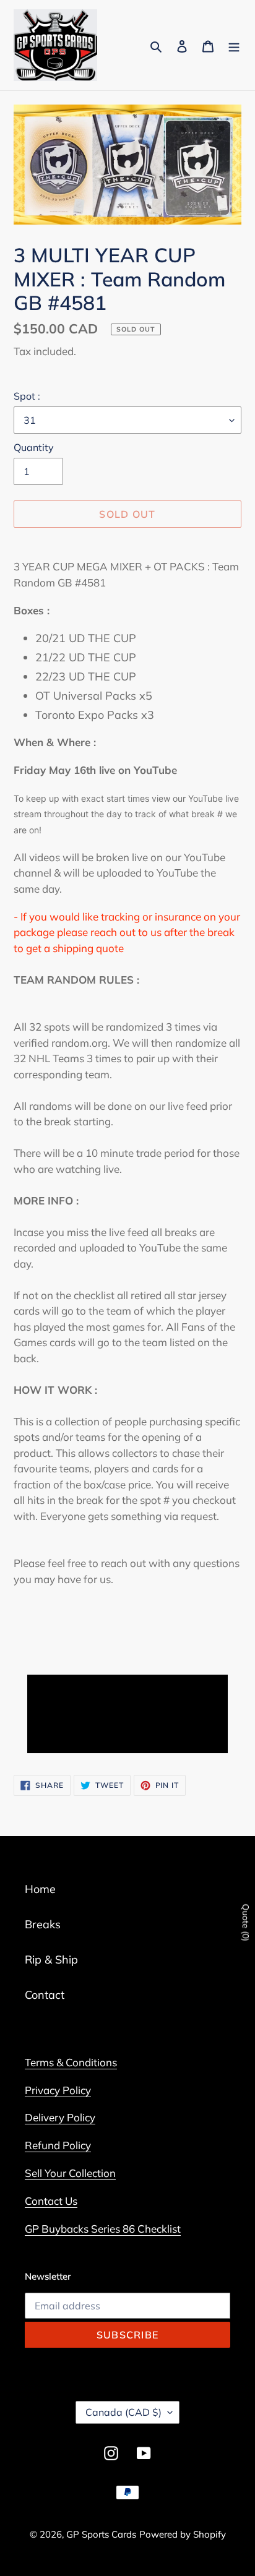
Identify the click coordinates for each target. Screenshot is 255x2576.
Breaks (43, 1924)
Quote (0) (246, 1923)
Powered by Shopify (183, 2534)
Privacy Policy (58, 2090)
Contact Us (51, 2201)
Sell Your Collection (70, 2173)
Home (40, 1889)
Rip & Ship (51, 1960)
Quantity (34, 447)
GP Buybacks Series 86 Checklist (103, 2229)
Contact (45, 1995)
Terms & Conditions (71, 2062)
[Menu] (234, 45)
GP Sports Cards (101, 2534)
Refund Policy (58, 2145)
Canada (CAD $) (123, 2412)
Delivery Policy (60, 2117)
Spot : (27, 396)
